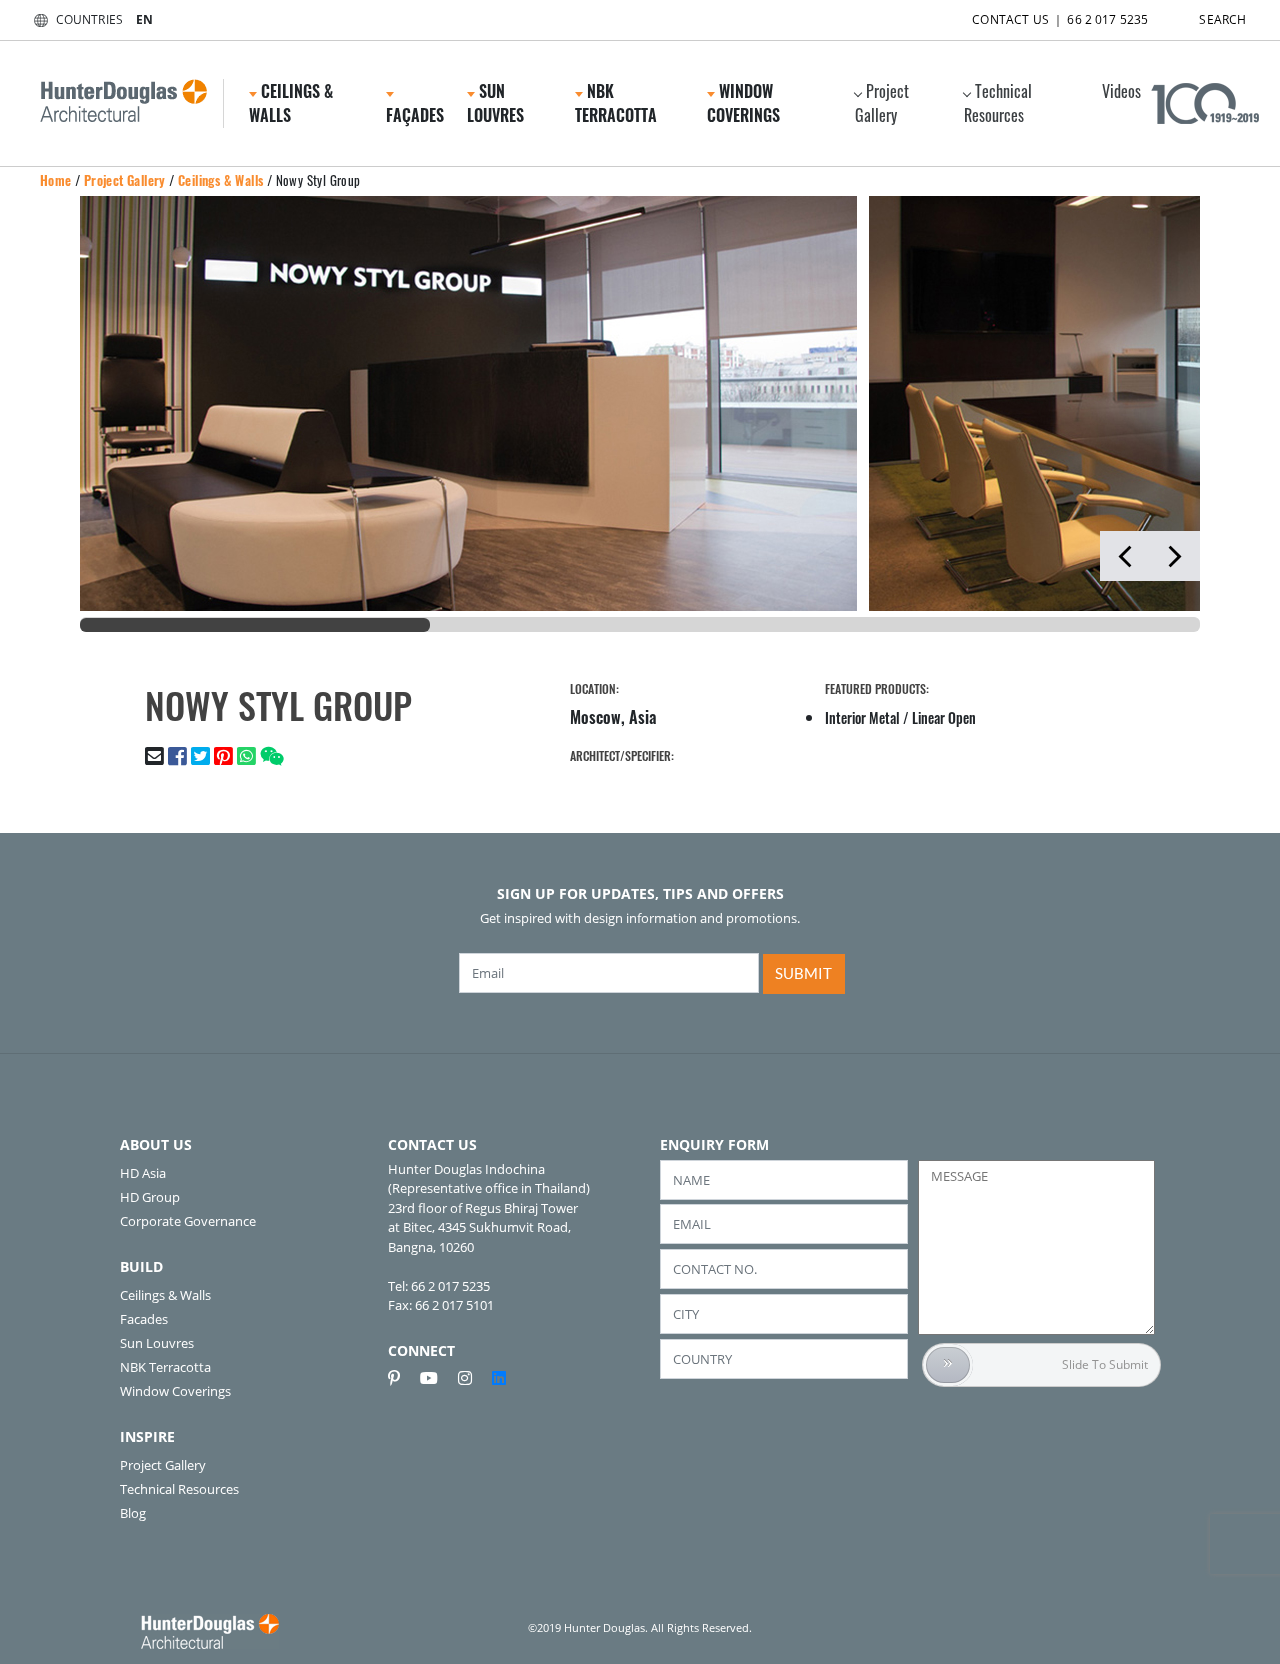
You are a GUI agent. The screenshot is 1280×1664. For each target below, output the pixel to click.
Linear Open (944, 717)
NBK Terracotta (165, 1367)
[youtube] (437, 1378)
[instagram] (473, 1378)
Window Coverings (175, 1391)
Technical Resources (998, 103)
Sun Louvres (157, 1343)
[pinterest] (402, 1378)
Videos (1121, 91)
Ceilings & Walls (220, 180)
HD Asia (143, 1173)
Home (56, 180)
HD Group (150, 1197)
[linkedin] (499, 1378)
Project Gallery (882, 103)
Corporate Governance (188, 1221)
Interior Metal (862, 717)
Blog (133, 1513)
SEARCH (1222, 19)
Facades (144, 1319)
